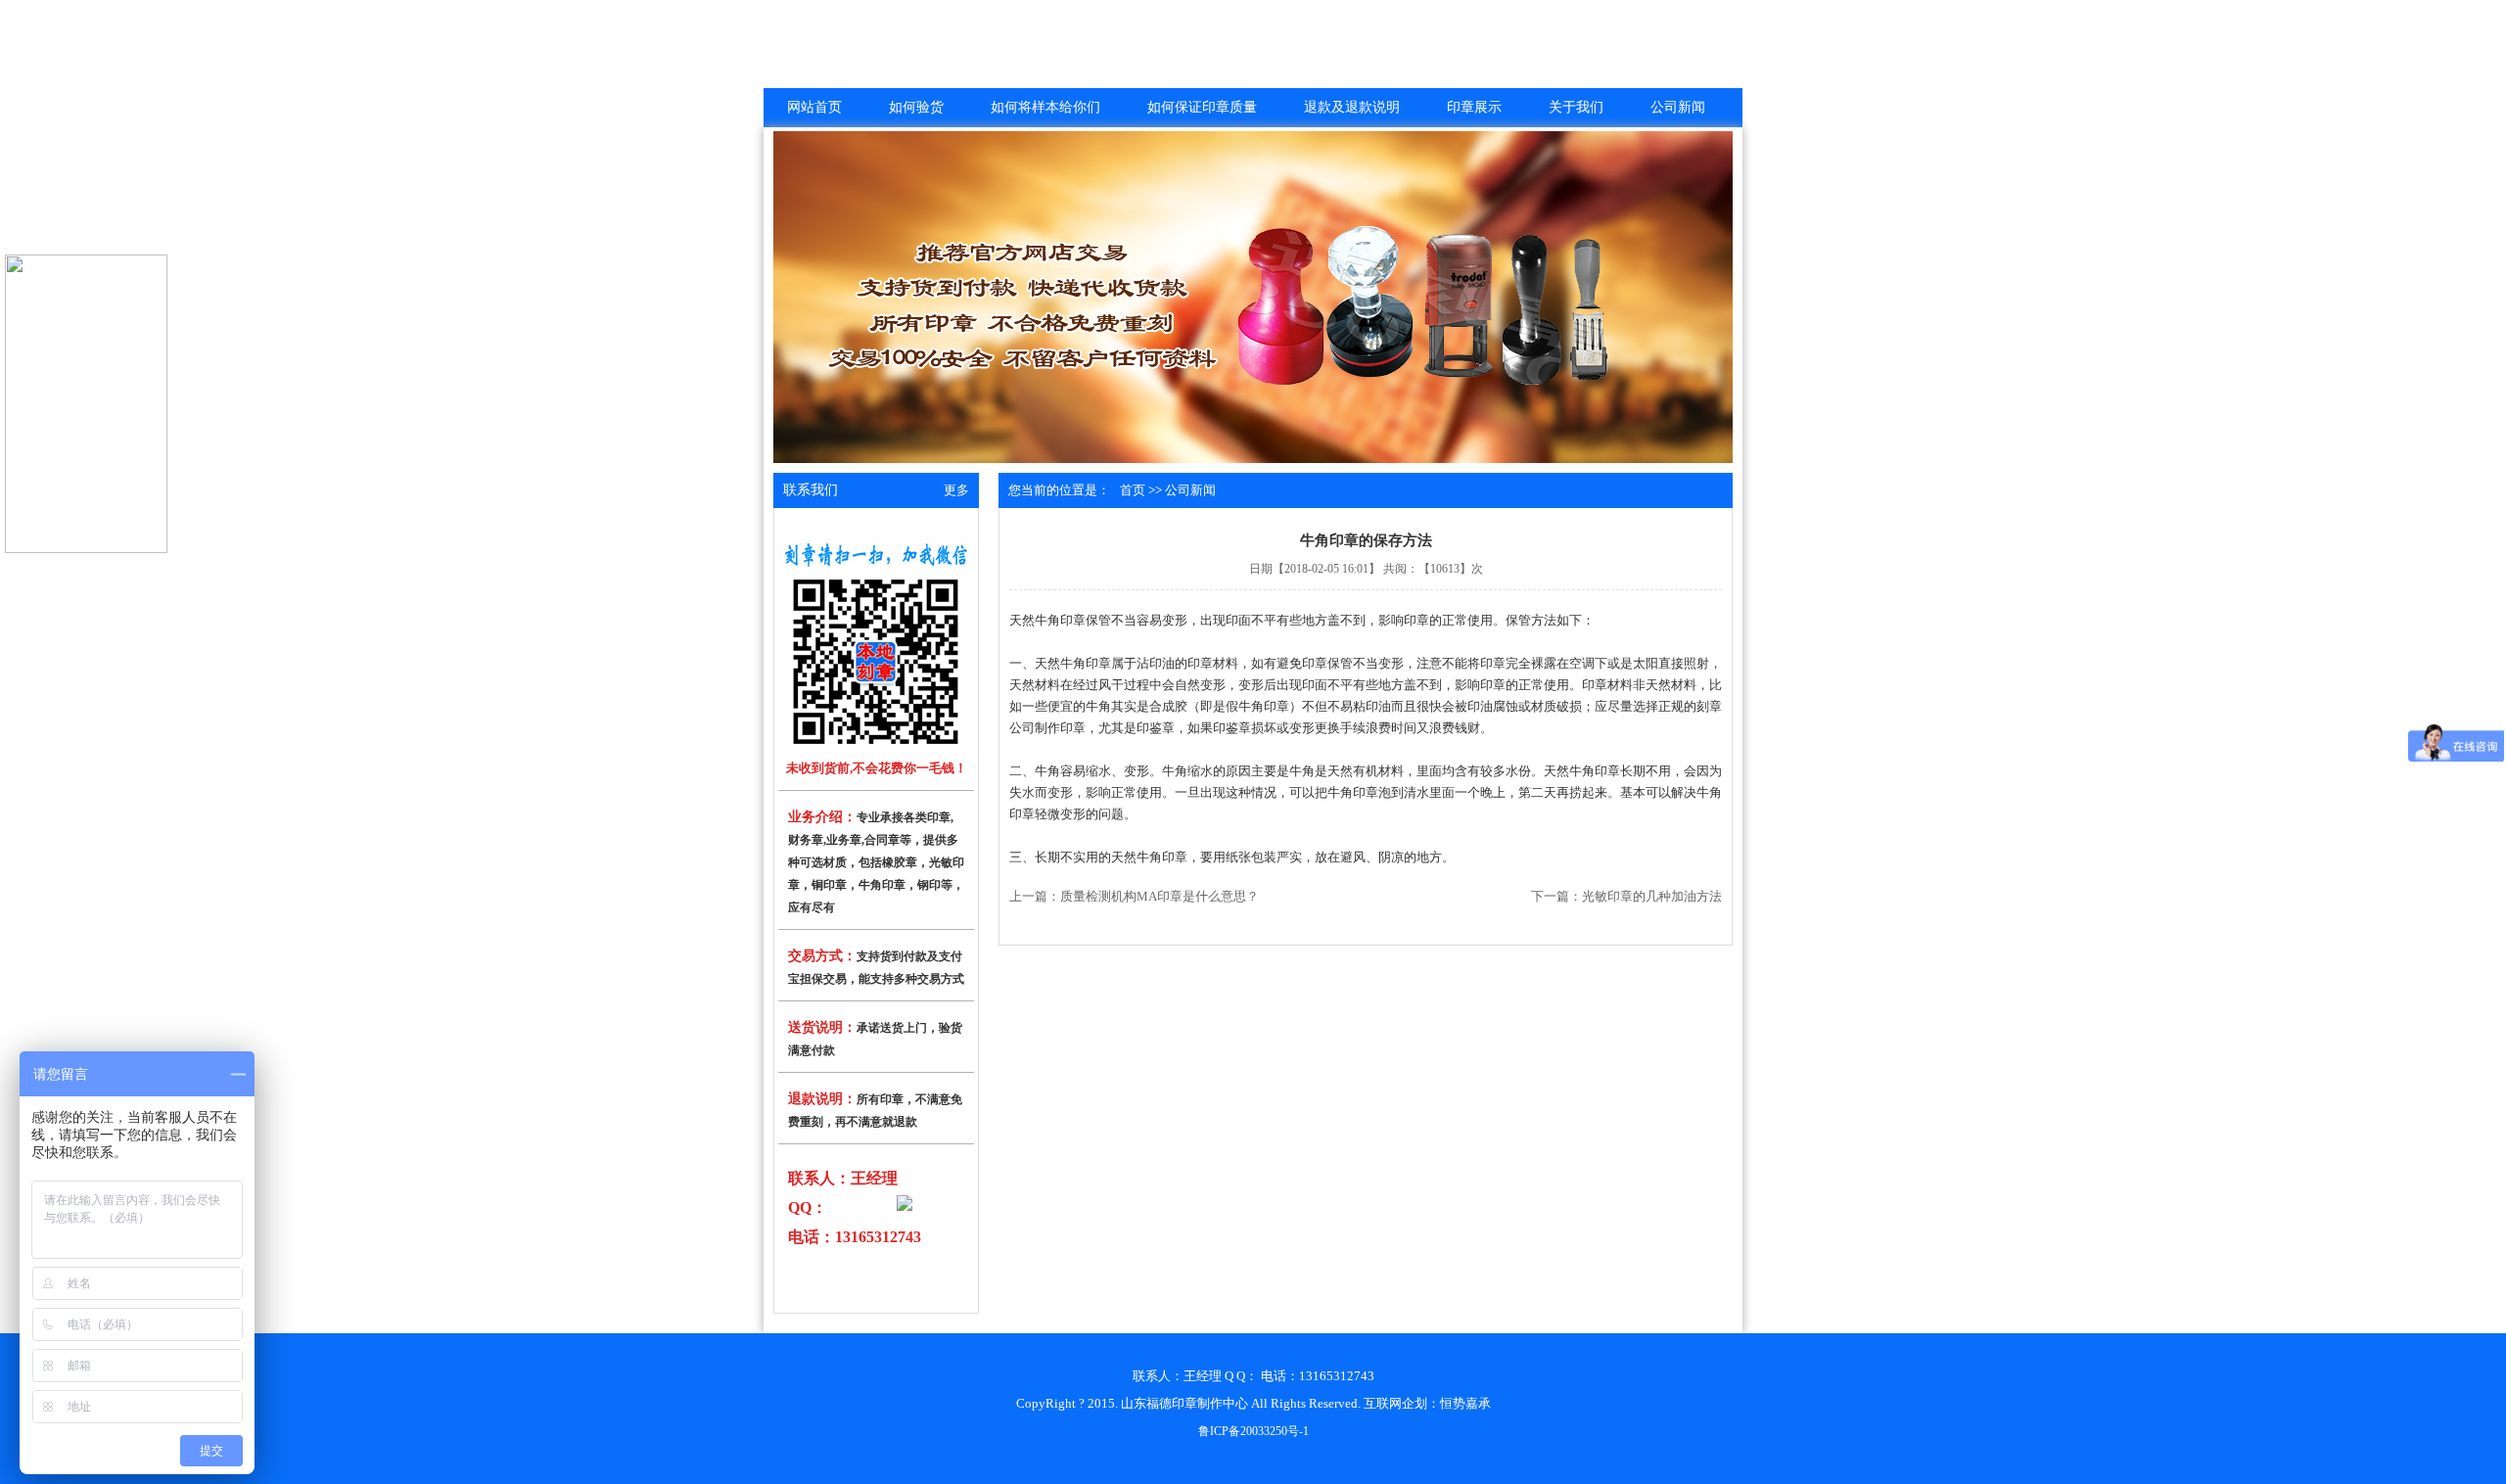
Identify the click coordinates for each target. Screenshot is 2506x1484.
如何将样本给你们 (1045, 107)
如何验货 (916, 107)
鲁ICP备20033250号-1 (1253, 1431)
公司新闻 (1678, 107)
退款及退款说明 (1352, 107)
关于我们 (1576, 107)
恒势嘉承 (1465, 1403)
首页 (1133, 490)
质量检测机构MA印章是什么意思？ (1160, 896)
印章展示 (1474, 107)
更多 (956, 490)
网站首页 (814, 107)
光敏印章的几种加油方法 (1652, 896)
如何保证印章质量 (1202, 107)
